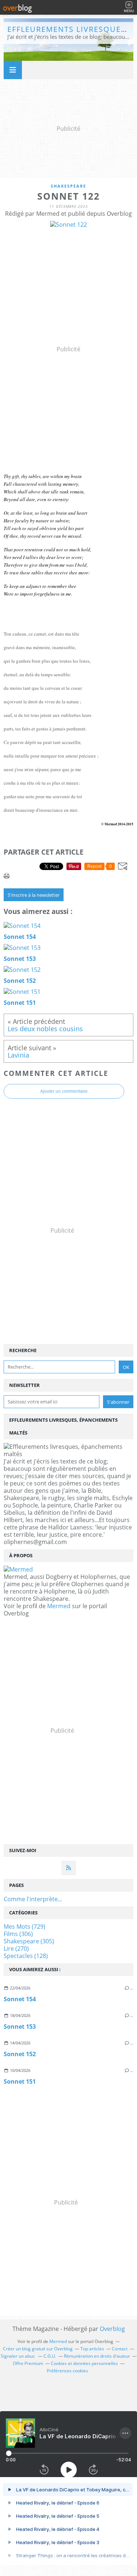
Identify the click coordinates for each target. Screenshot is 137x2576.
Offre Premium (28, 2363)
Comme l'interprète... (33, 1899)
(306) (18, 1934)
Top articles (92, 2349)
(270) (16, 1948)
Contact (120, 2349)
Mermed (59, 1606)
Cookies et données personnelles (84, 2363)
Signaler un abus (18, 2356)
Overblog (112, 2329)
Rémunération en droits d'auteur (97, 2356)
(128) (26, 1956)
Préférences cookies (67, 2371)
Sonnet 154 (20, 1999)
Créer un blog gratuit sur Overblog (38, 2349)
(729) (24, 1927)
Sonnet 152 (20, 2054)
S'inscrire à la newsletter (34, 895)
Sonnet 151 (20, 2081)
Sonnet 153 (20, 2027)
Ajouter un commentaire (64, 1091)
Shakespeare (68, 186)
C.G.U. (50, 2356)
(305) (29, 1941)
